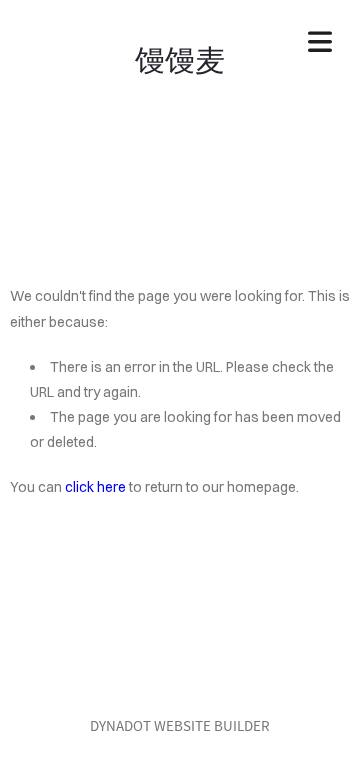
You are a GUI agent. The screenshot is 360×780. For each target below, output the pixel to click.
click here (95, 487)
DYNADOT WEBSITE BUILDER (180, 725)
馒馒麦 (180, 57)
